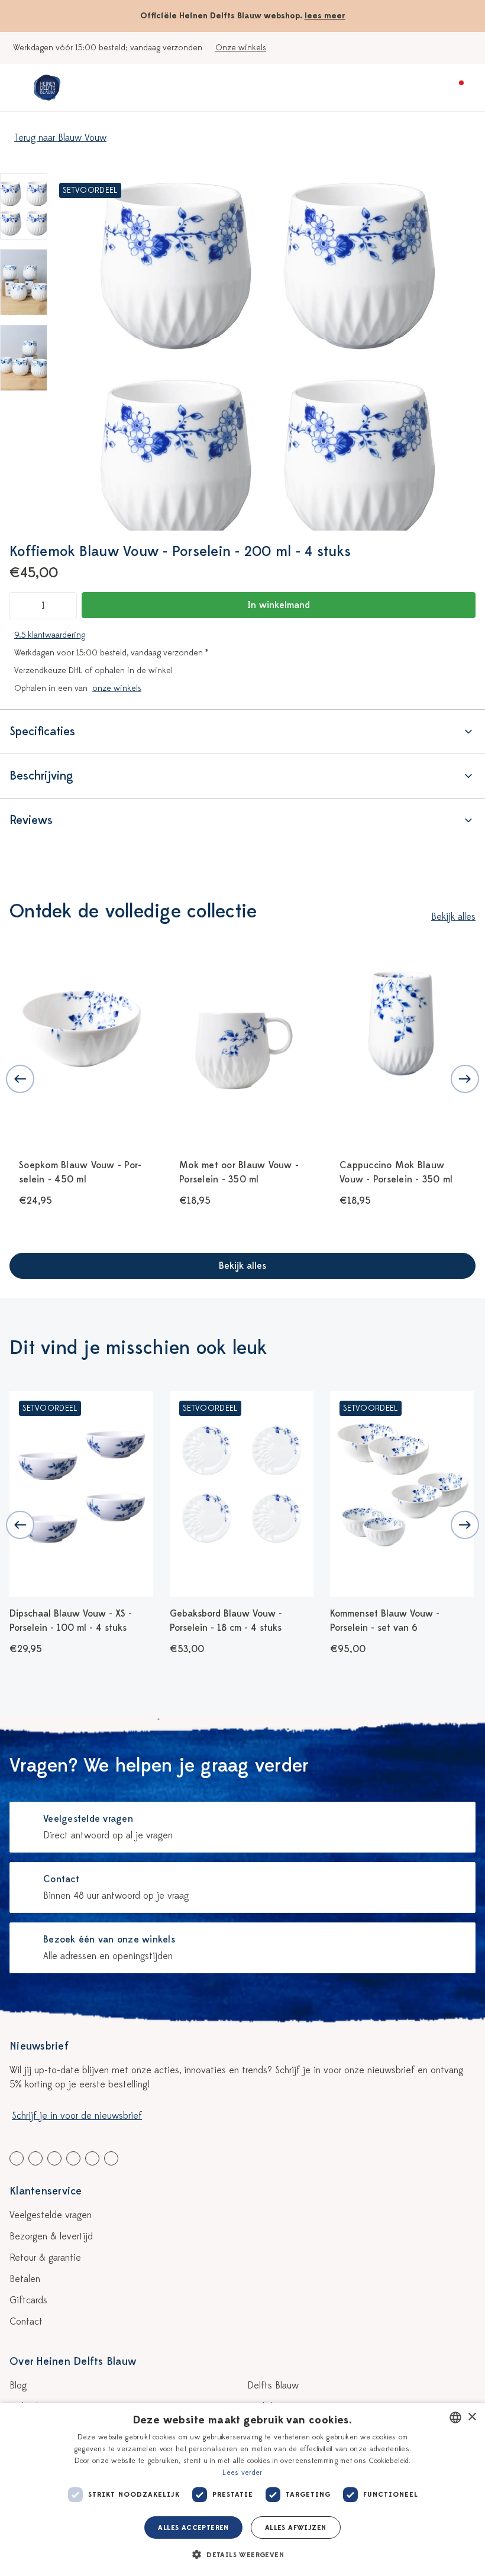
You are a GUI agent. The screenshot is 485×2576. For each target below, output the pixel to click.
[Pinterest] (92, 2158)
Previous (20, 1079)
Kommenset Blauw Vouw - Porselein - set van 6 (385, 1621)
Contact (26, 2322)
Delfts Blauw (273, 2386)
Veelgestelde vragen (51, 2215)
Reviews (31, 820)
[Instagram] (111, 2158)
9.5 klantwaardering (50, 635)
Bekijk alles (453, 917)
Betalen (25, 2279)
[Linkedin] (54, 2158)
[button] (242, 2555)
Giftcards (28, 2300)
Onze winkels (241, 48)
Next (465, 1079)
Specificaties (42, 731)
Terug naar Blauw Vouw (60, 138)
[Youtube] (35, 2158)
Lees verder (242, 2472)
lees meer (325, 16)
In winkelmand (279, 605)
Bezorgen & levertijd (51, 2236)
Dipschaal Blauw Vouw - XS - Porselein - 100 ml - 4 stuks (71, 1621)
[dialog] (242, 2489)
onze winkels (117, 688)
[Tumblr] (73, 2158)
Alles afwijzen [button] (296, 2527)
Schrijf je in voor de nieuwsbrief (77, 2116)
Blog (18, 2386)
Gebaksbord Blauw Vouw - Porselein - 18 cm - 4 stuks (226, 1621)
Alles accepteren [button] (193, 2527)
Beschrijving (41, 776)
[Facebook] (17, 2158)
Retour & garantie (45, 2258)
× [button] (472, 2417)
